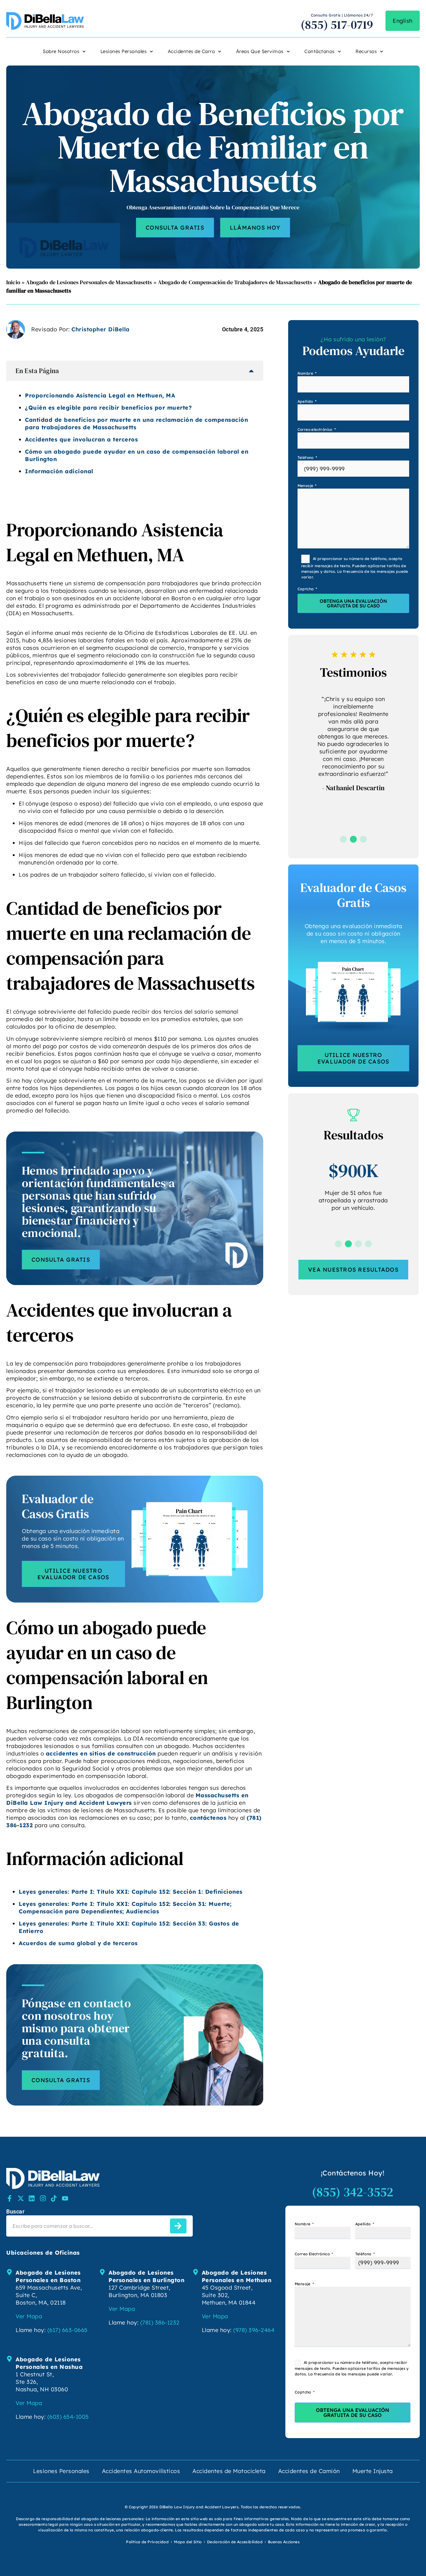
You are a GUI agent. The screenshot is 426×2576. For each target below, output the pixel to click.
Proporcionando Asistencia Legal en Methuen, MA (100, 395)
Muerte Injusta (373, 2471)
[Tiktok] (54, 2198)
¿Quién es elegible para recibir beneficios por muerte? (108, 408)
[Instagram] (43, 2198)
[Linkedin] (32, 2198)
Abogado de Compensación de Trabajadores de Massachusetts (235, 282)
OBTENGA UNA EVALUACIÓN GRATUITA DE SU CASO (353, 603)
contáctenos (208, 1818)
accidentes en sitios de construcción (101, 1753)
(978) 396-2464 (254, 2330)
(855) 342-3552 (353, 2192)
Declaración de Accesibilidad (235, 2542)
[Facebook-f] (10, 2198)
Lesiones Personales (124, 51)
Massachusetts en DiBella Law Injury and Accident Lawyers (127, 1799)
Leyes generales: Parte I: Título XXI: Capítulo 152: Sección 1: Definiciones (131, 1892)
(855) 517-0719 (337, 25)
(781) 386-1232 (160, 2323)
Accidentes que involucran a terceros (81, 439)
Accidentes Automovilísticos (141, 2471)
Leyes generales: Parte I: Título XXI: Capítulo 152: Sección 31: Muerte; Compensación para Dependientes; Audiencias (125, 1908)
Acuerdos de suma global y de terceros (78, 1943)
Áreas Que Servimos (260, 51)
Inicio (13, 282)
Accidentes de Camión (309, 2471)
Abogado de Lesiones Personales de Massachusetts (89, 282)
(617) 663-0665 (68, 2330)
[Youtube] (65, 2198)
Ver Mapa (29, 2316)
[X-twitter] (21, 2198)
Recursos (366, 51)
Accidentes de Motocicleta (229, 2471)
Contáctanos (319, 51)
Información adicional (59, 471)
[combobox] (87, 2226)
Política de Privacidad (147, 2542)
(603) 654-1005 (68, 2417)
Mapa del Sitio (188, 2542)
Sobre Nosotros (61, 51)
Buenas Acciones (284, 2542)
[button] (343, 839)
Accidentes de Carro (191, 51)
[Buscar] (178, 2226)
